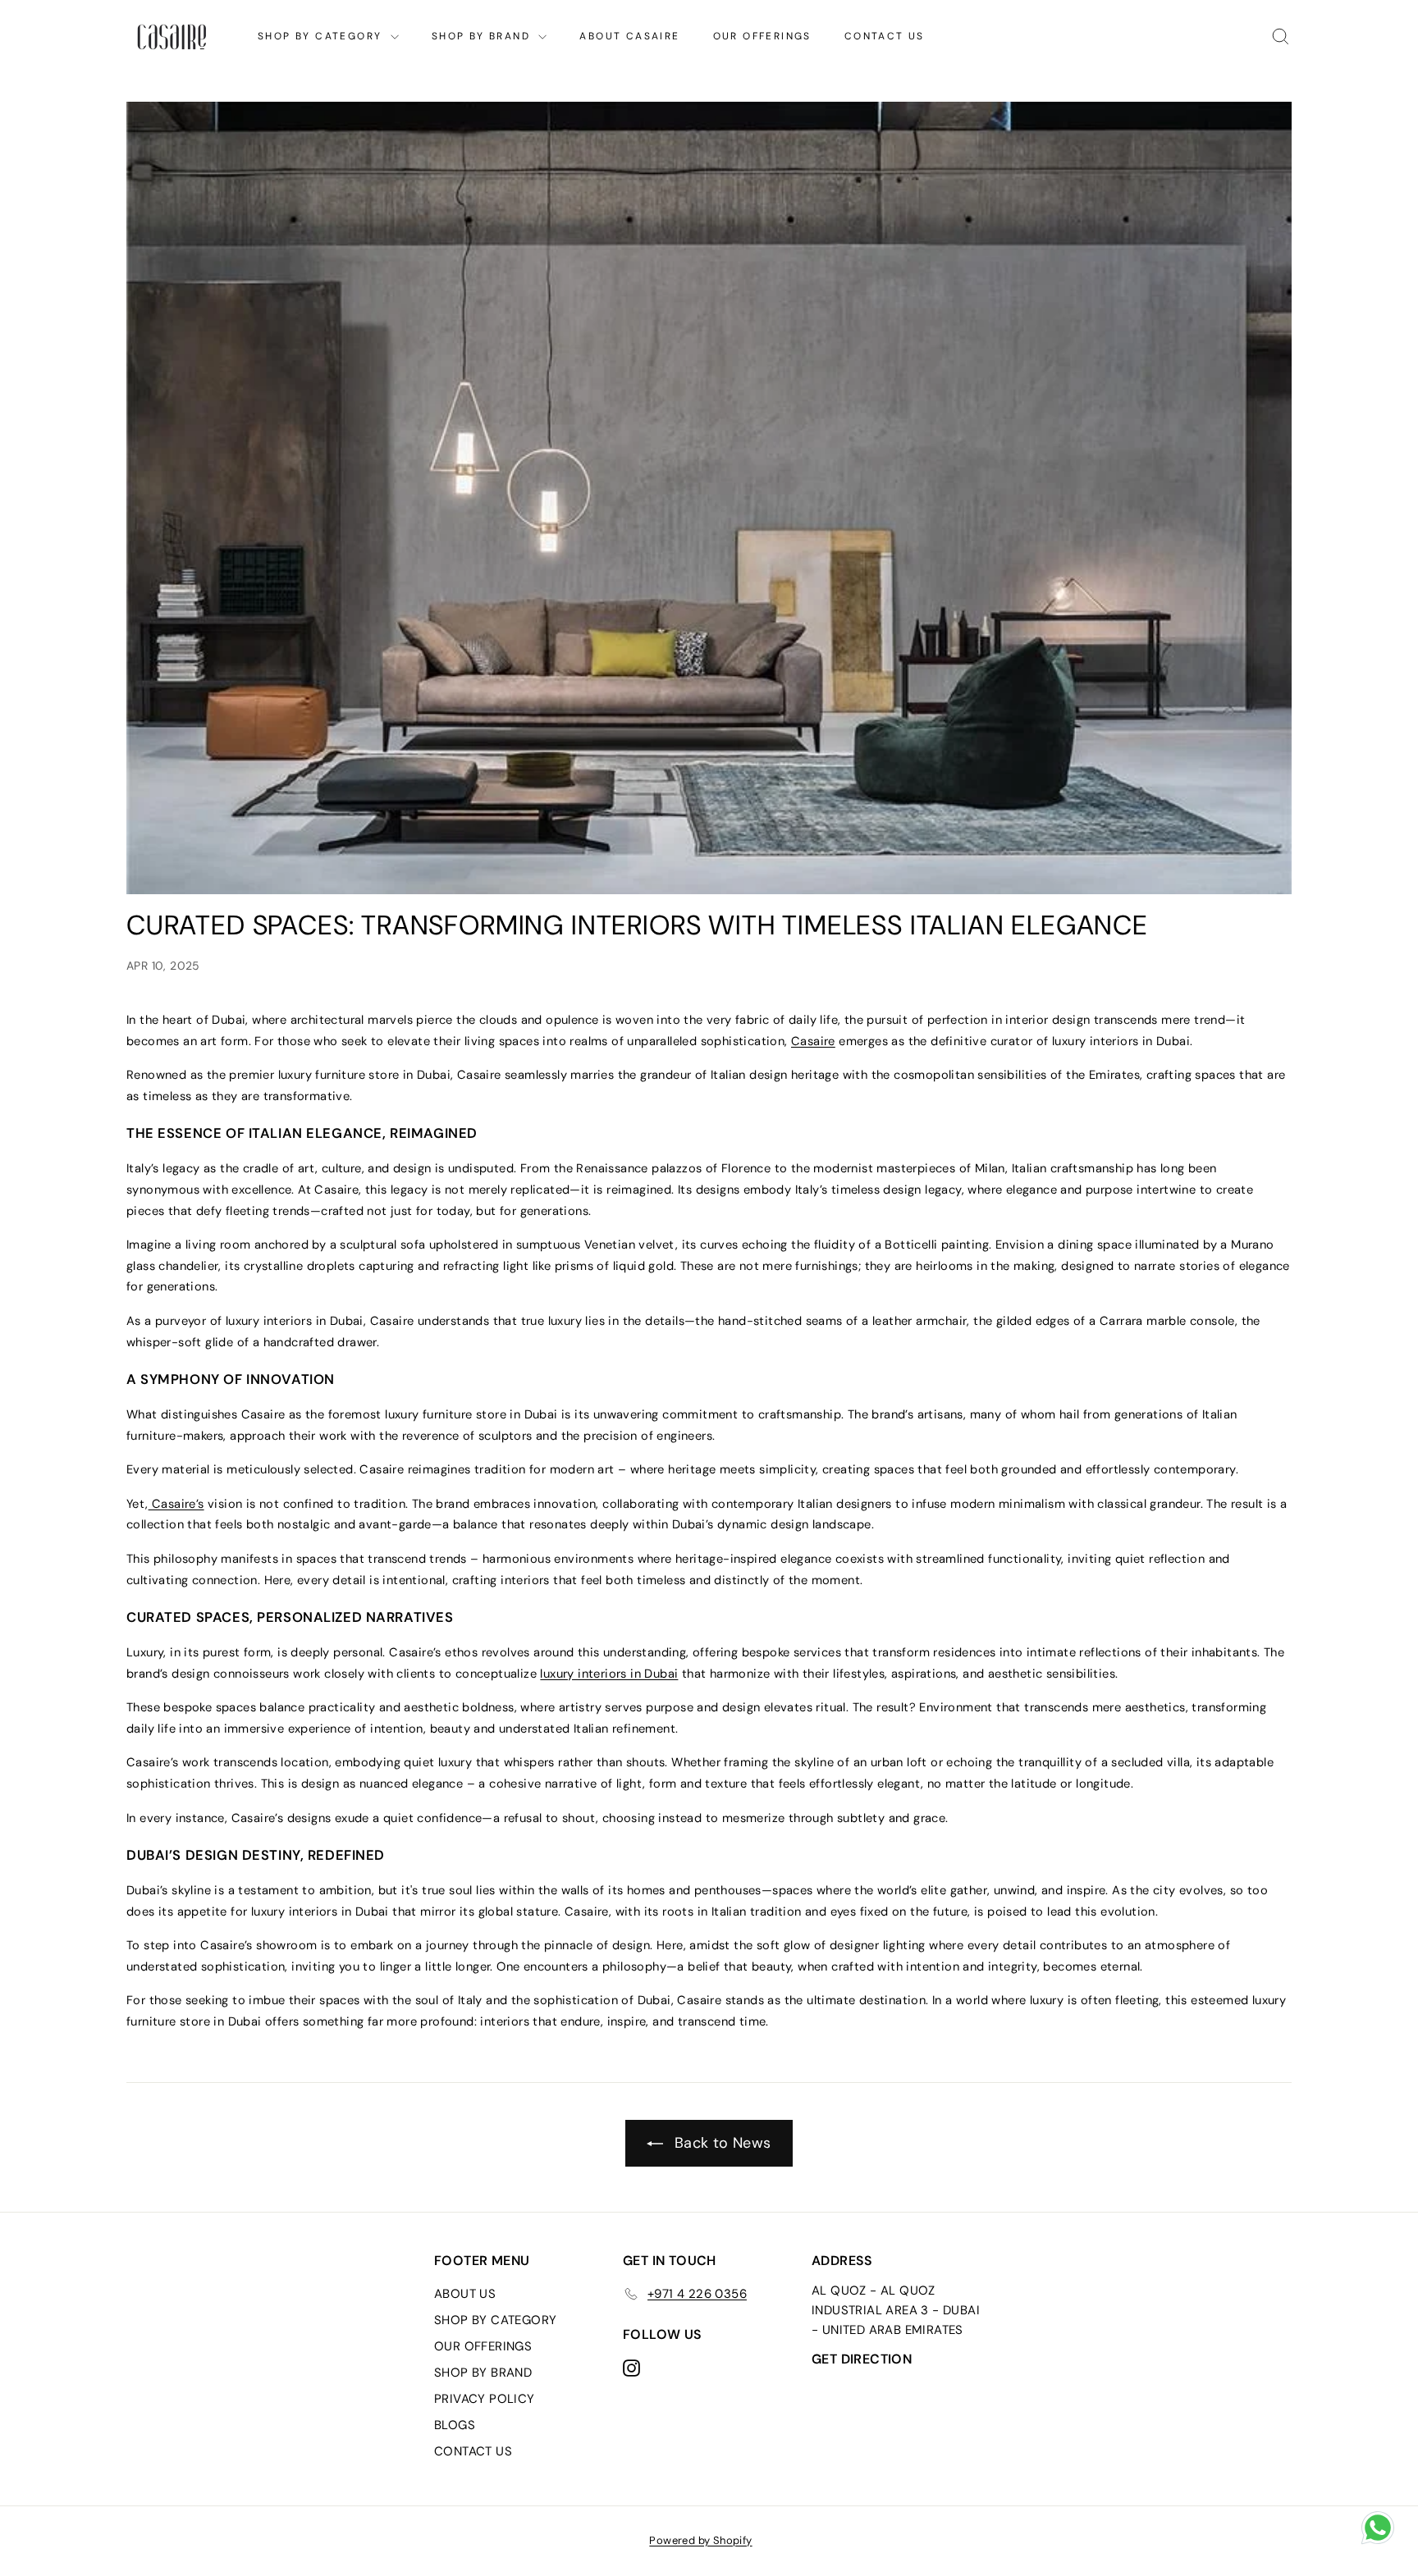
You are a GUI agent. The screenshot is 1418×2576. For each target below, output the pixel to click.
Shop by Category (322, 36)
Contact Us (885, 36)
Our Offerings (762, 36)
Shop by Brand (483, 36)
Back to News (720, 2143)
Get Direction (862, 2359)
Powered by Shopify (700, 2540)
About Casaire (629, 36)
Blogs (455, 2425)
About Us (465, 2294)
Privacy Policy (485, 2399)
